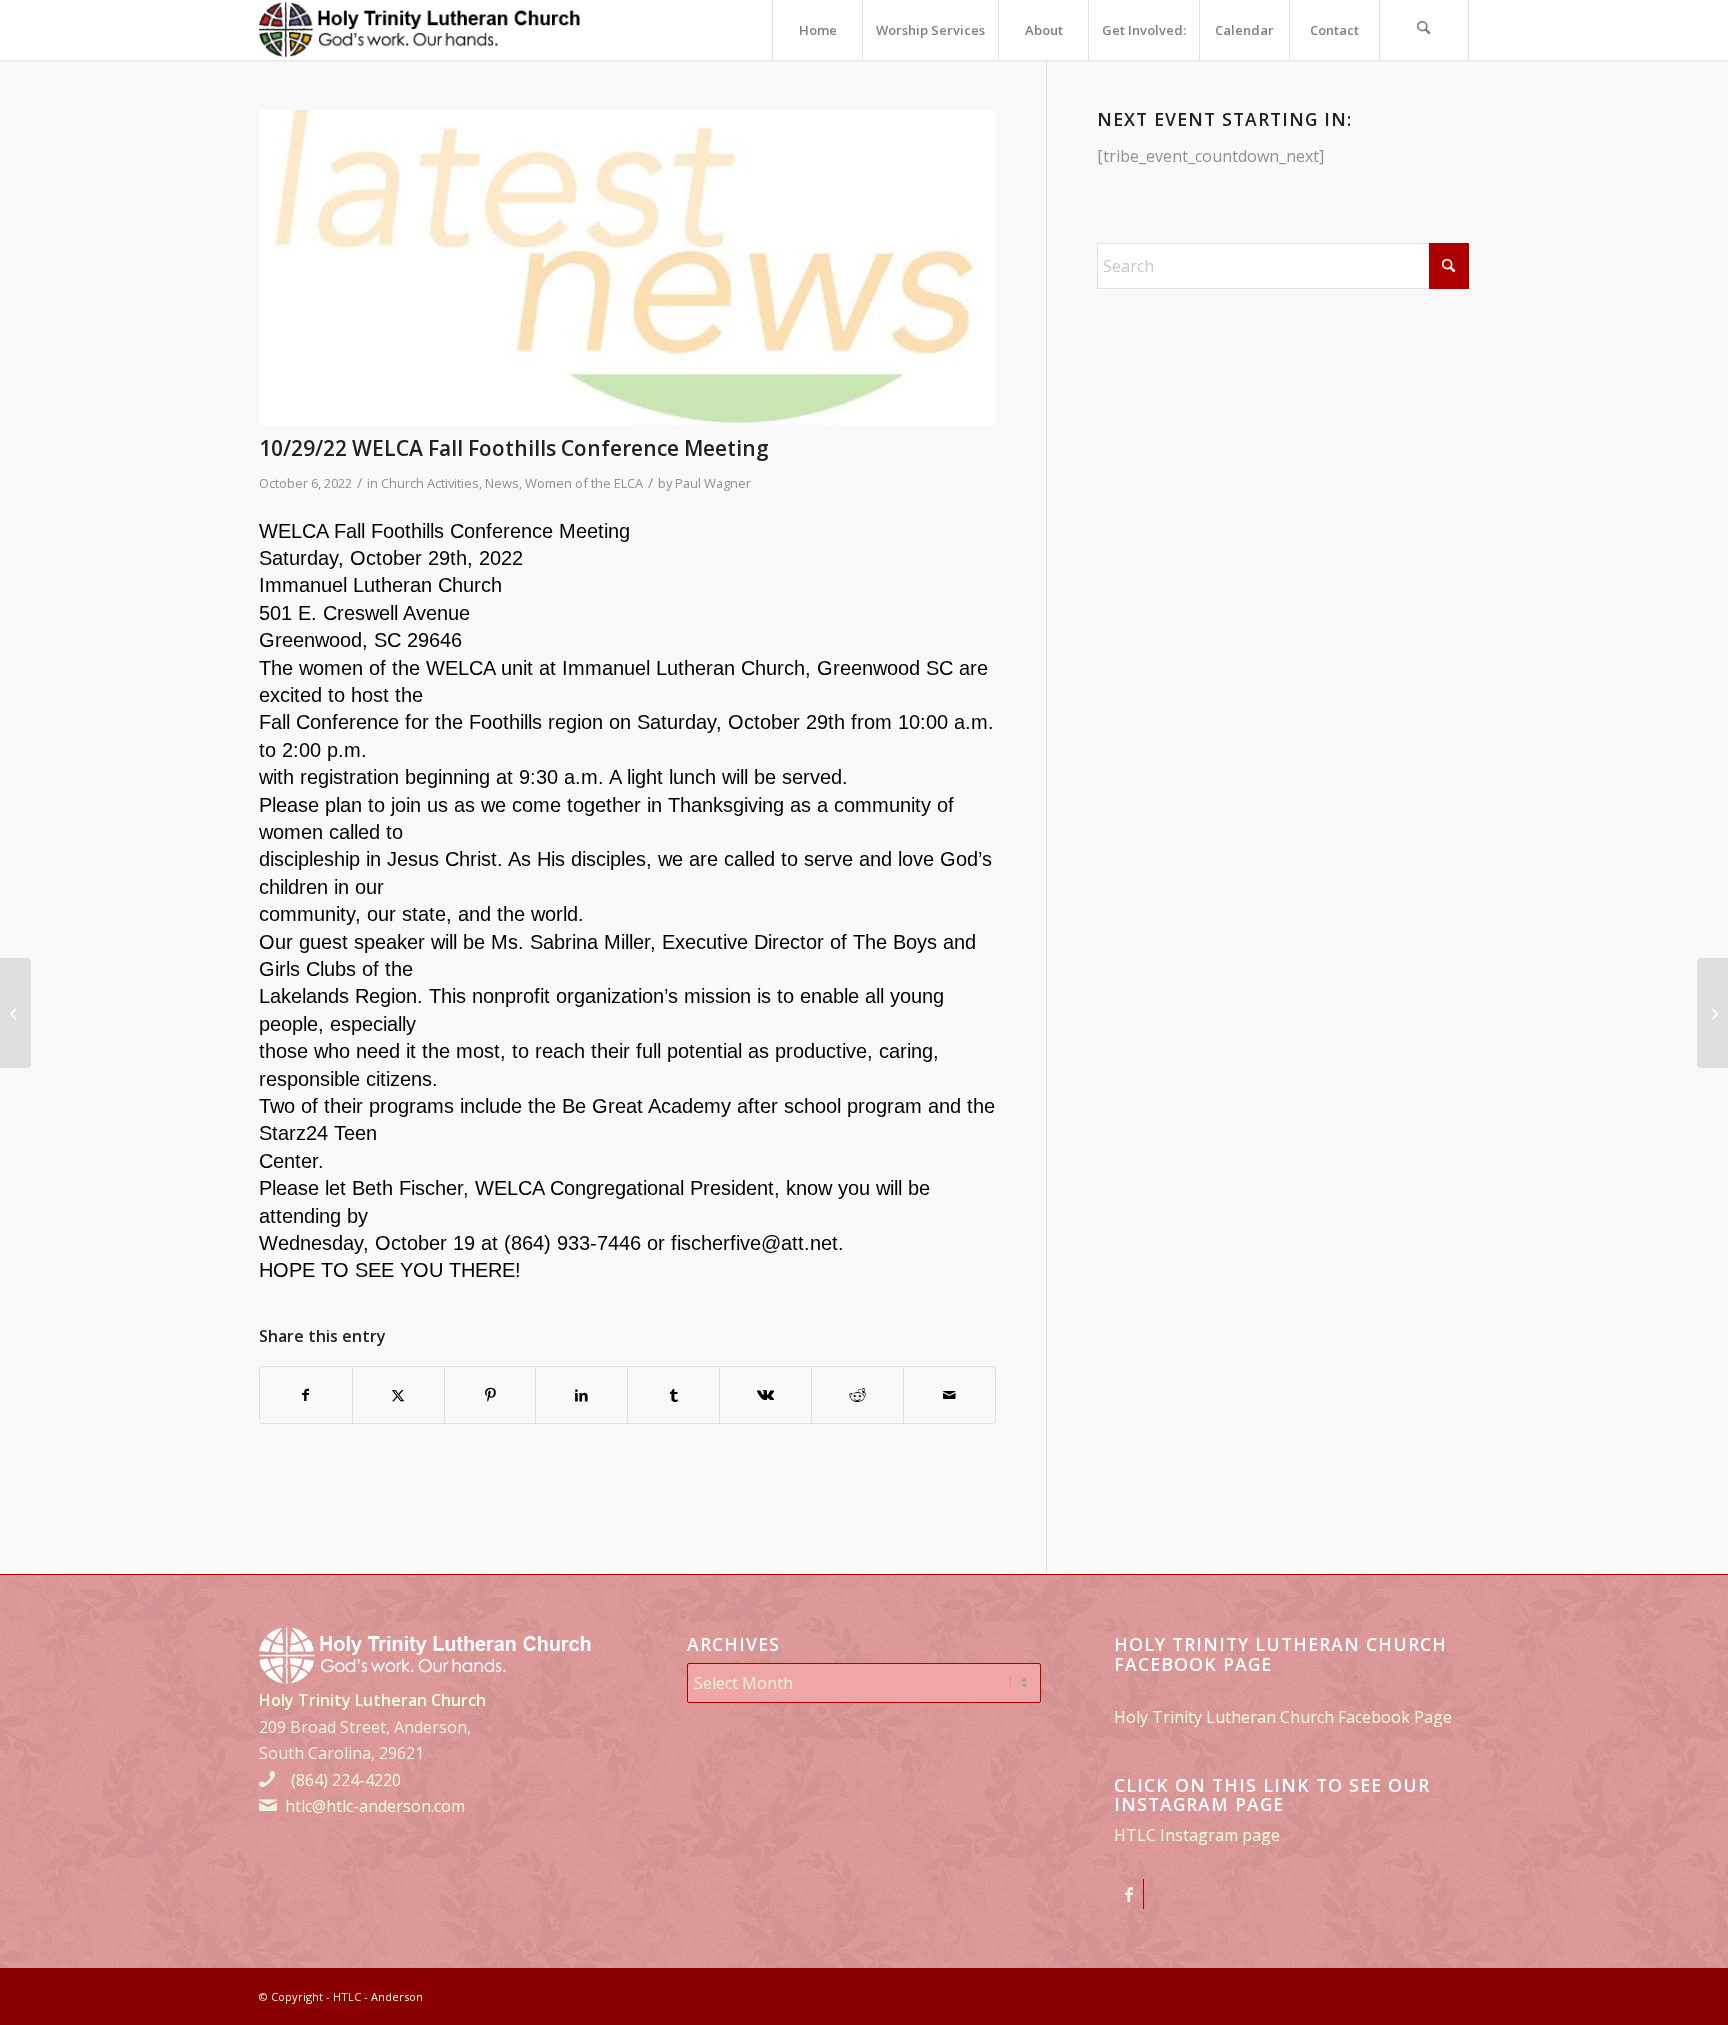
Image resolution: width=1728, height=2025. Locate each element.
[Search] (1424, 30)
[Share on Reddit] (857, 1395)
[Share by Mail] (949, 1395)
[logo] (420, 30)
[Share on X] (398, 1395)
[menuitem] (817, 30)
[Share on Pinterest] (490, 1395)
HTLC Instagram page (1197, 1835)
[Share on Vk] (765, 1395)
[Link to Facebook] (1128, 1894)
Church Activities (430, 483)
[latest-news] (627, 267)
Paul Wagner (713, 483)
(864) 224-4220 (346, 1780)
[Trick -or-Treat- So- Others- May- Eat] (15, 1013)
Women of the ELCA (584, 483)
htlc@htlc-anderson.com (375, 1806)
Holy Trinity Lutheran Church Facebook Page (1283, 1717)
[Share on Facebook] (306, 1395)
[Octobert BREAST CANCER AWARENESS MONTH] (1712, 1013)
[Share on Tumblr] (673, 1395)
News (502, 483)
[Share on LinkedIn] (581, 1395)
